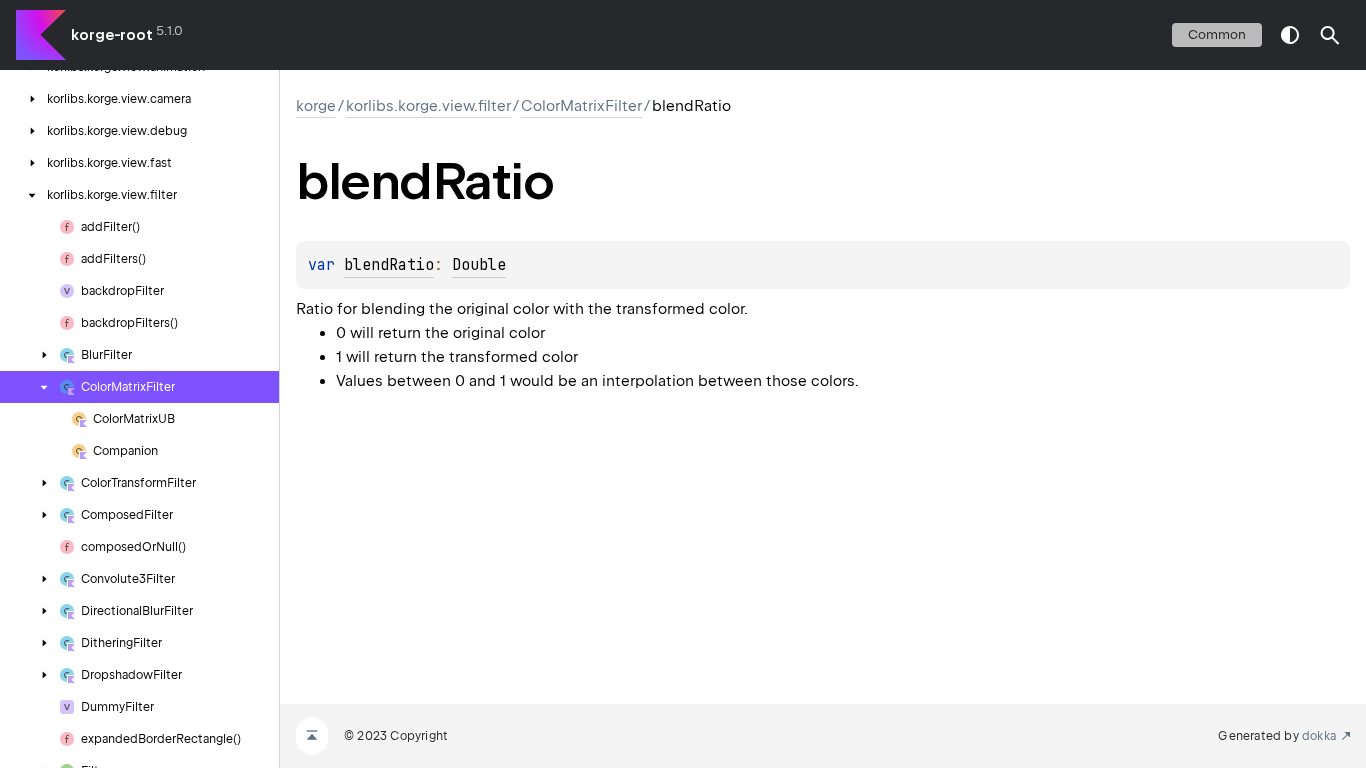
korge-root (112, 35)
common (1217, 34)
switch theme (1290, 35)
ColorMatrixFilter (581, 106)
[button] (1330, 35)
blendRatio (389, 265)
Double (479, 265)
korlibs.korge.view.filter (428, 106)
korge (316, 106)
